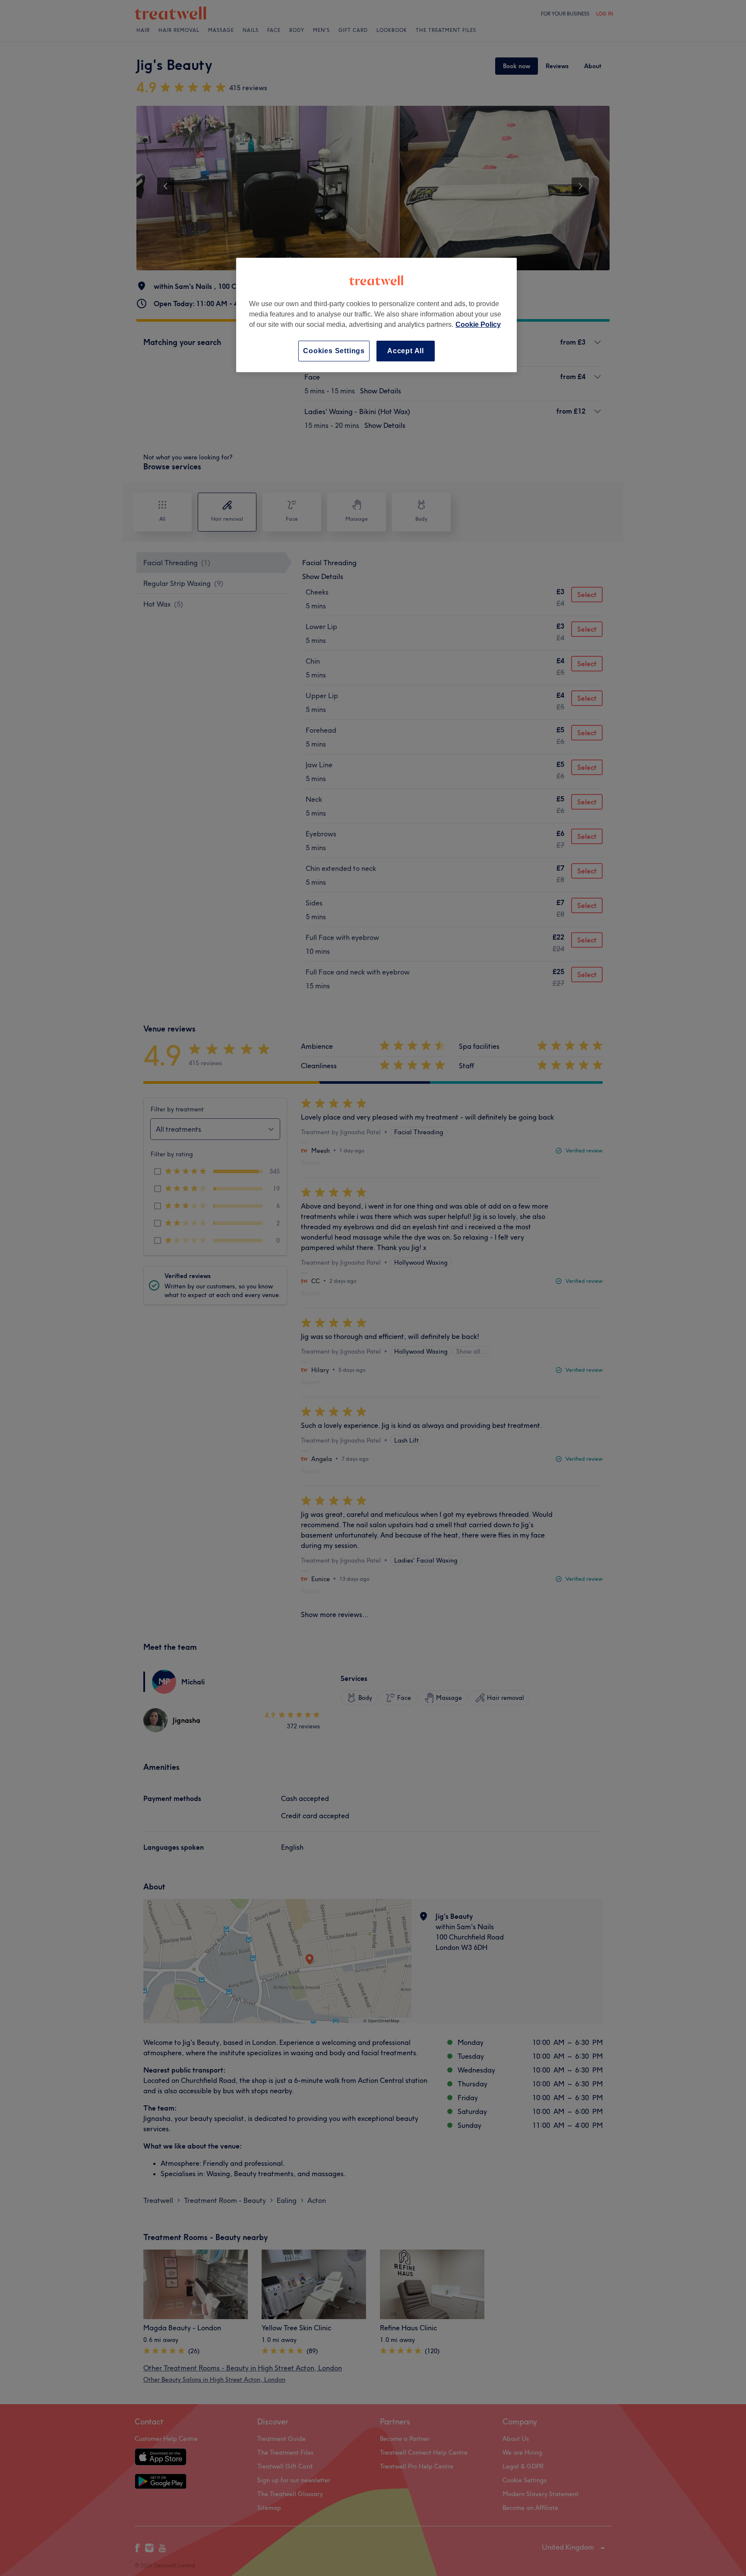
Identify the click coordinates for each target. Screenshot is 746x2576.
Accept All (406, 351)
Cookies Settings (334, 351)
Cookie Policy (478, 324)
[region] (376, 315)
